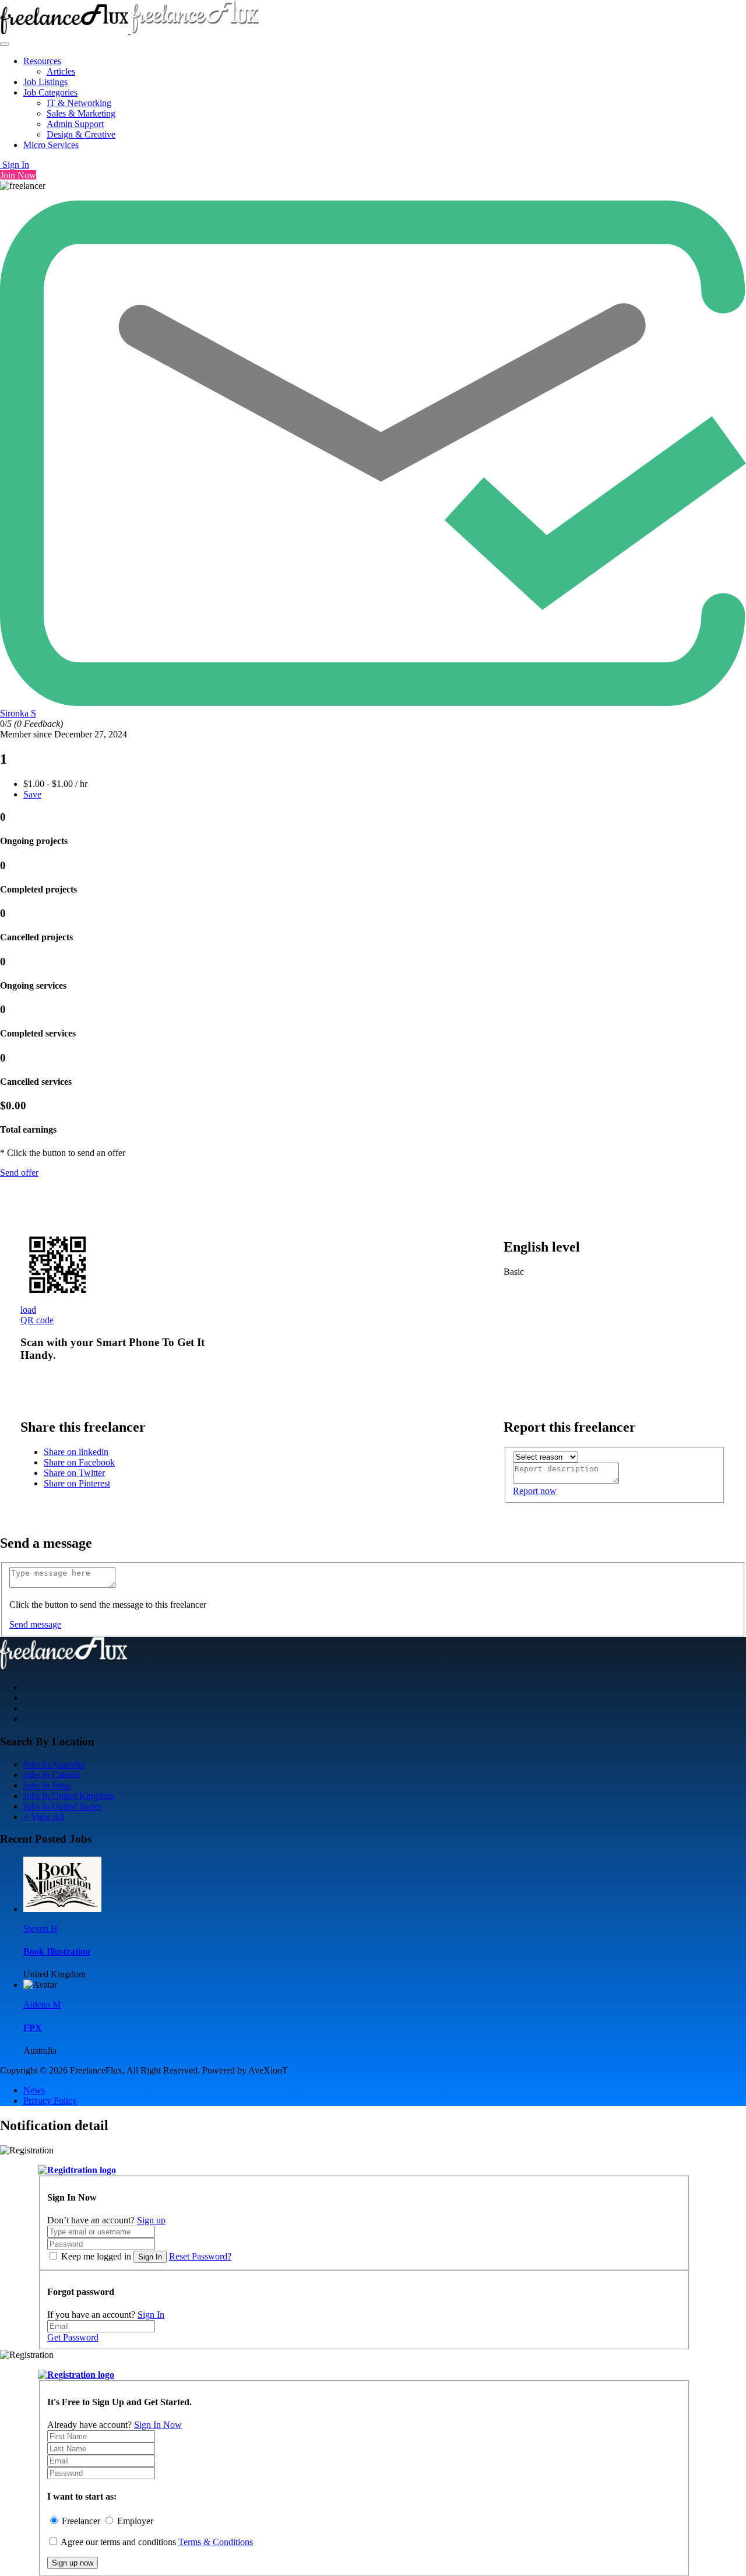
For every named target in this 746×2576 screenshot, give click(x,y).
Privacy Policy (50, 2101)
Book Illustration (57, 1951)
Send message (35, 1624)
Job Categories (50, 92)
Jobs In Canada (52, 1775)
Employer (135, 2521)
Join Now (18, 175)
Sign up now (73, 2563)
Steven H (41, 1929)
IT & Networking (79, 103)
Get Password (73, 2337)
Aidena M (42, 2004)
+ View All (44, 1817)
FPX (33, 2028)
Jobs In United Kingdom (69, 1796)
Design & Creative (81, 134)
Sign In (15, 165)
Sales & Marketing (81, 113)
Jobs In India (47, 1785)
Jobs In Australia (54, 1764)
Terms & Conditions (216, 2542)
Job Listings (45, 82)
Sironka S (18, 713)
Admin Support (75, 124)
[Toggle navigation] (5, 44)
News (34, 2090)
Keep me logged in (96, 2256)
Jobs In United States (62, 1806)
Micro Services (51, 145)
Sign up (151, 2220)
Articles (61, 71)
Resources (42, 61)
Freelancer (81, 2521)
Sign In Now (158, 2425)
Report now (535, 1491)
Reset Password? (200, 2256)
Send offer (19, 1173)
